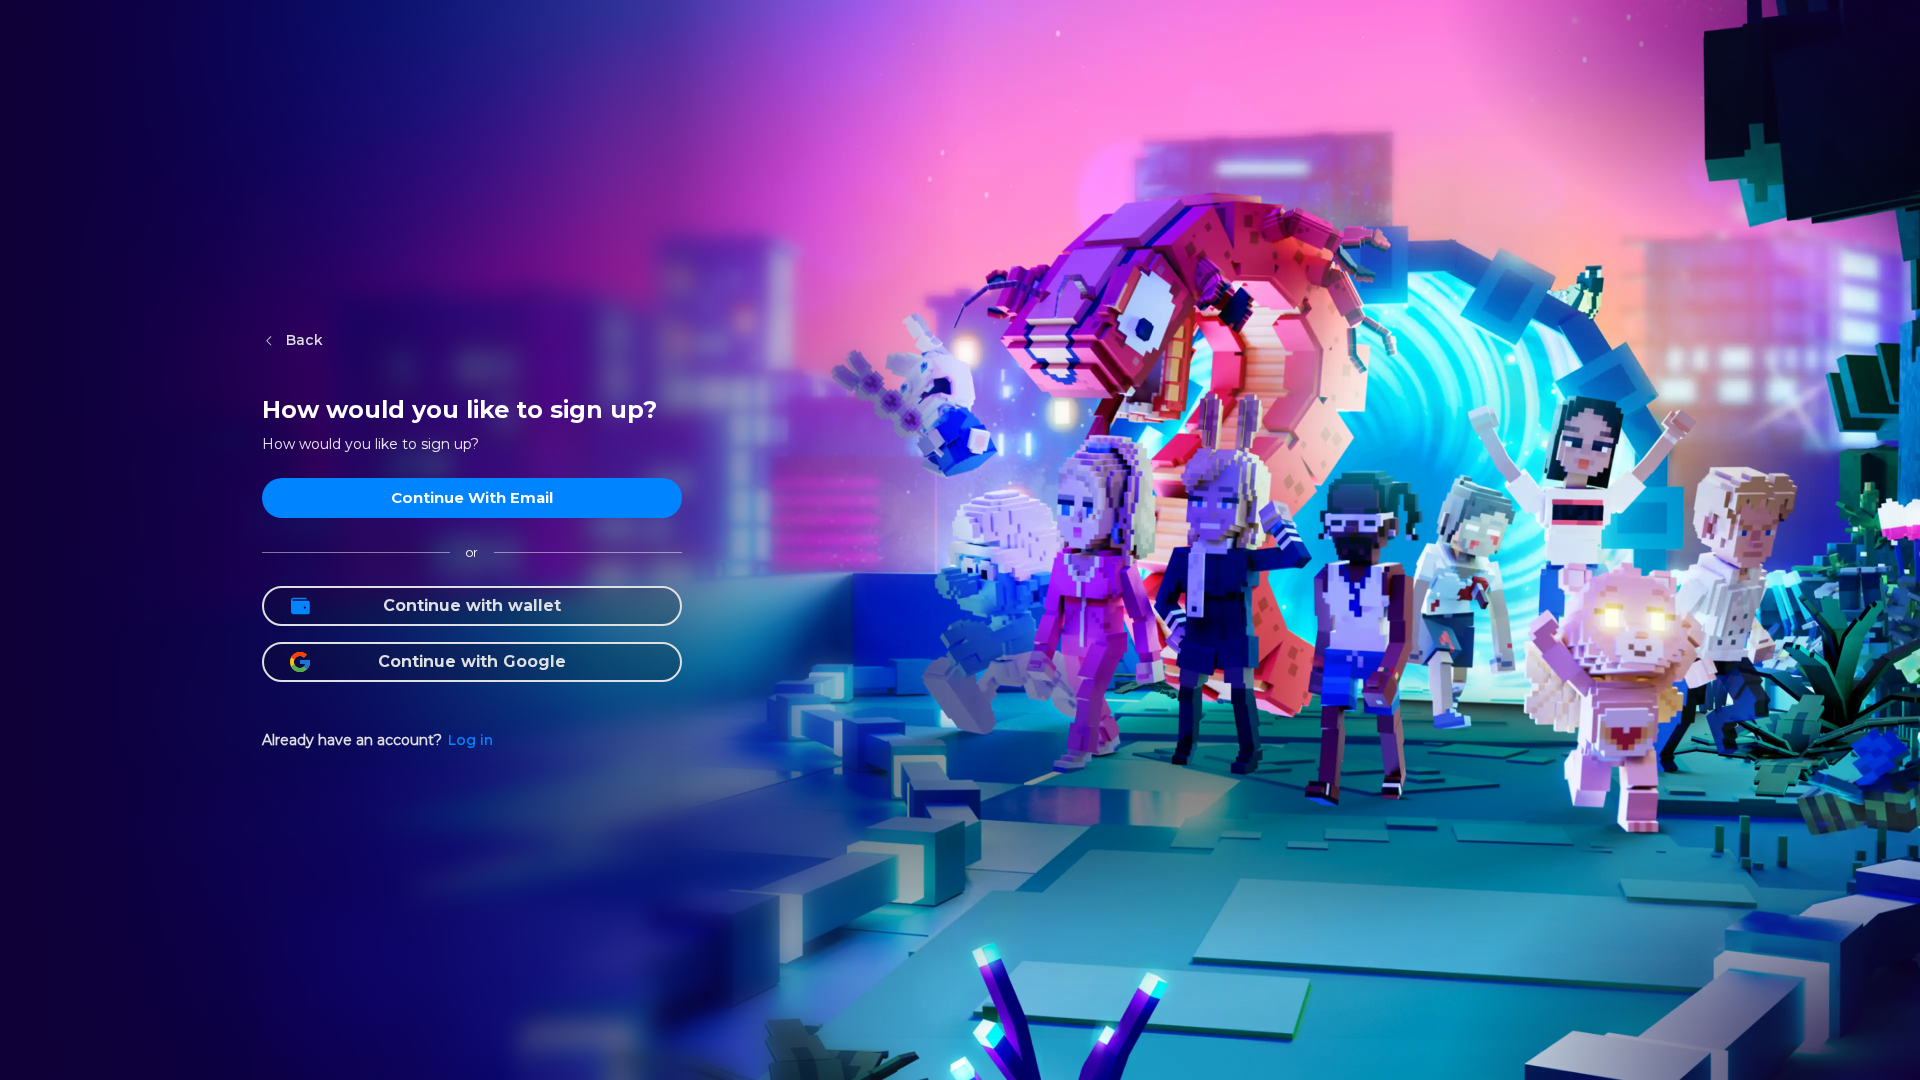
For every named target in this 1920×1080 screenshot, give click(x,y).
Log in (470, 740)
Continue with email (472, 497)
